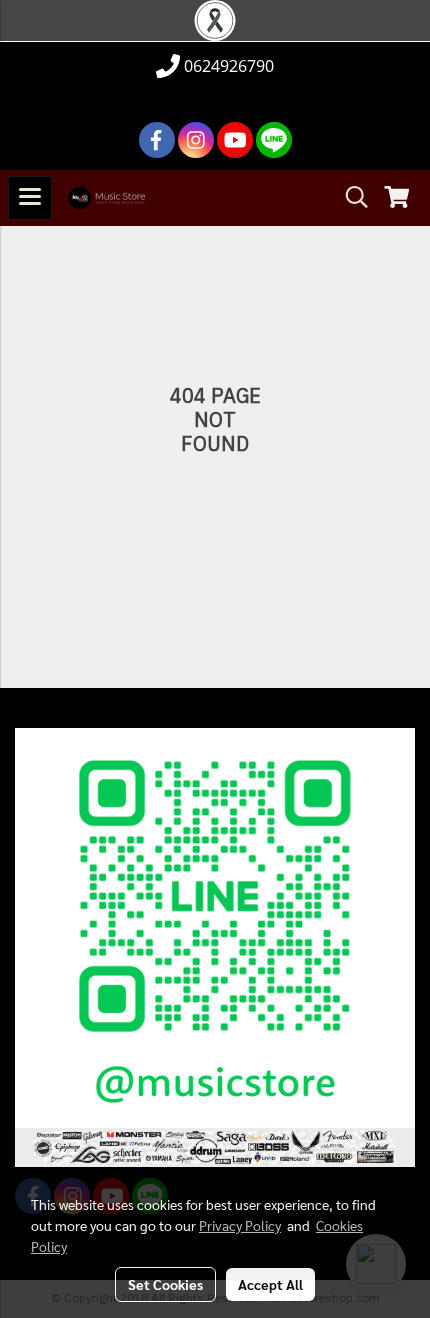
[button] (350, 197)
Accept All (270, 1284)
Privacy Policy (240, 1225)
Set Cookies (165, 1284)
